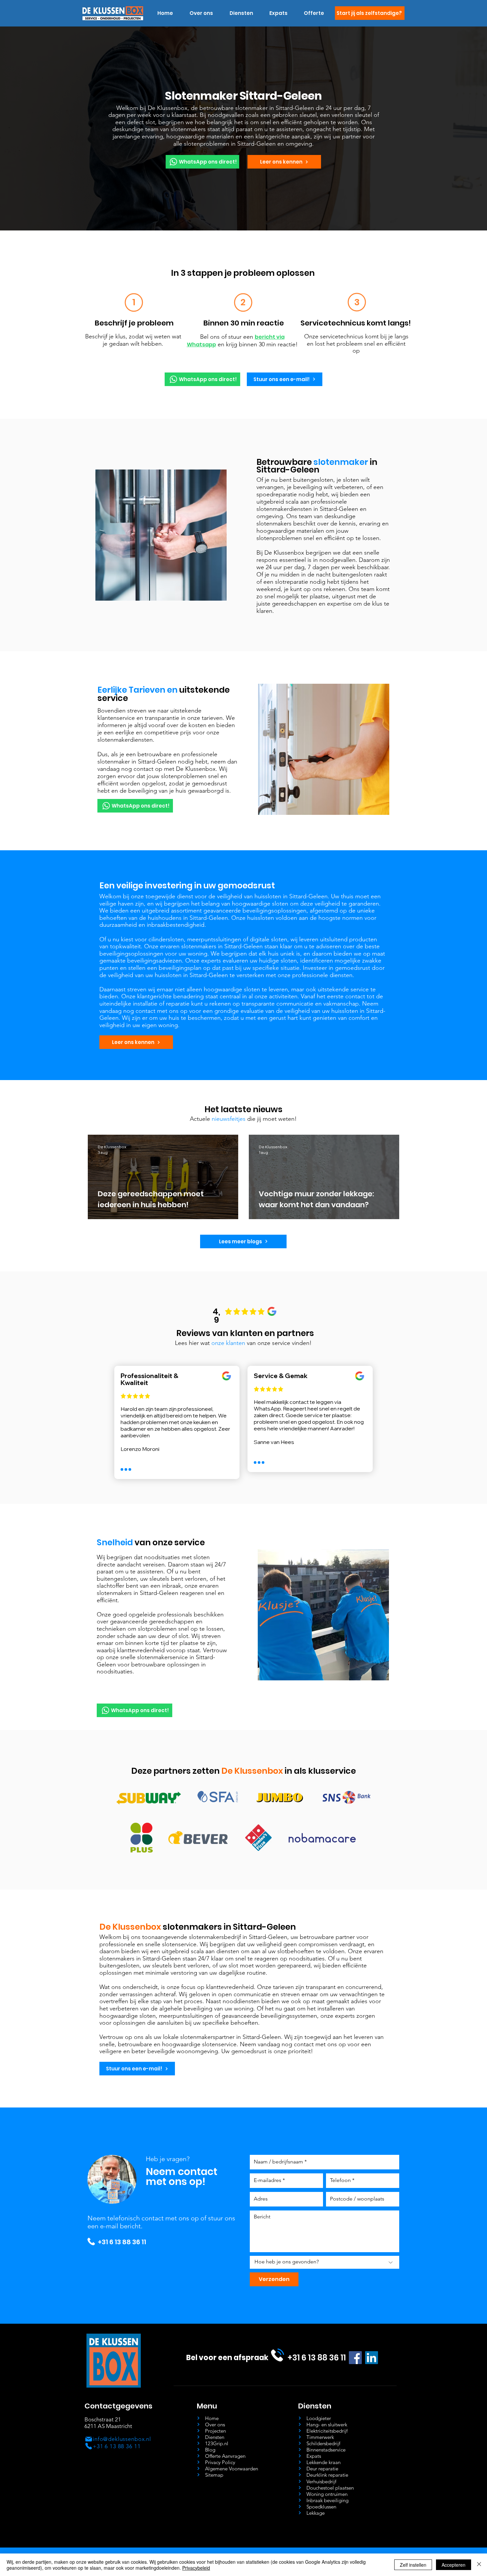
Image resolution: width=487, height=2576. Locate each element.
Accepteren (454, 2565)
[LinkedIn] (372, 2358)
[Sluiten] (479, 2565)
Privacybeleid (196, 2568)
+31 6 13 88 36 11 (122, 2242)
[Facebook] (355, 2358)
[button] (241, 13)
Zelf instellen (413, 2565)
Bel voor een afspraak (227, 2358)
